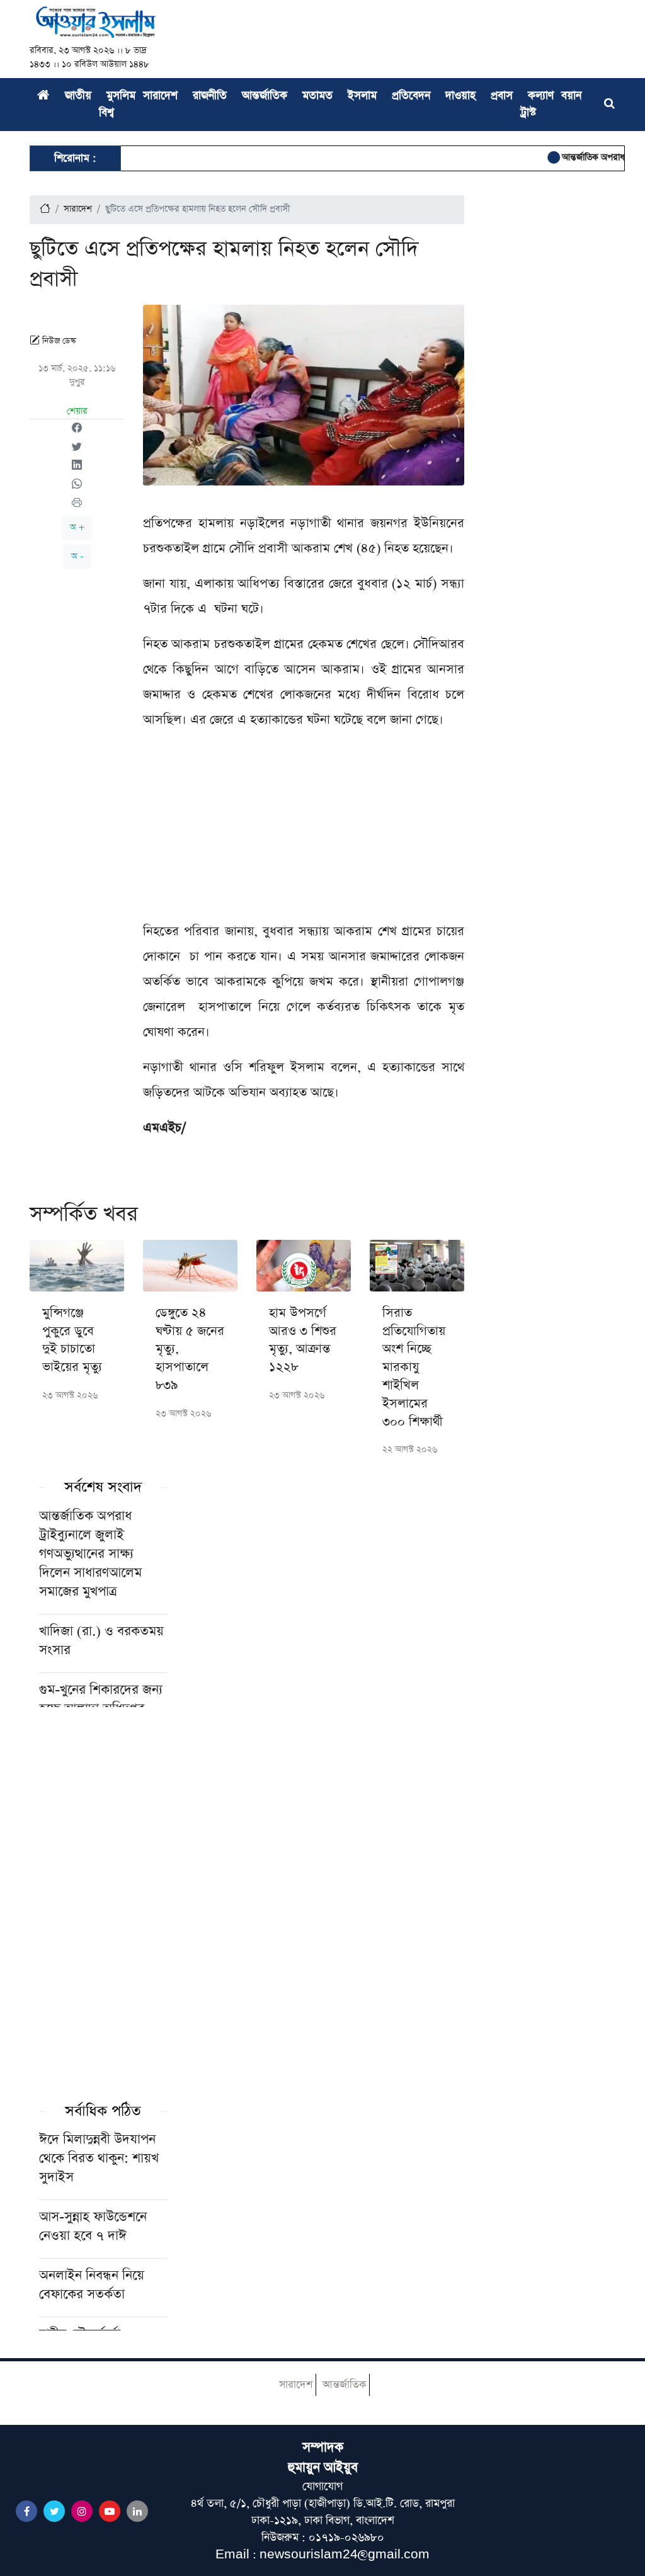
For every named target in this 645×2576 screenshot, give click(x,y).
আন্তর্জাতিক (265, 96)
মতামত (317, 96)
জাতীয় (78, 96)
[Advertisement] (304, 831)
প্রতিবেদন (411, 96)
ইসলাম (362, 96)
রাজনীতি (210, 96)
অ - (77, 556)
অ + (77, 527)
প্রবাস (502, 96)
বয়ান (571, 96)
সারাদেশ (160, 96)
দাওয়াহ (460, 96)
